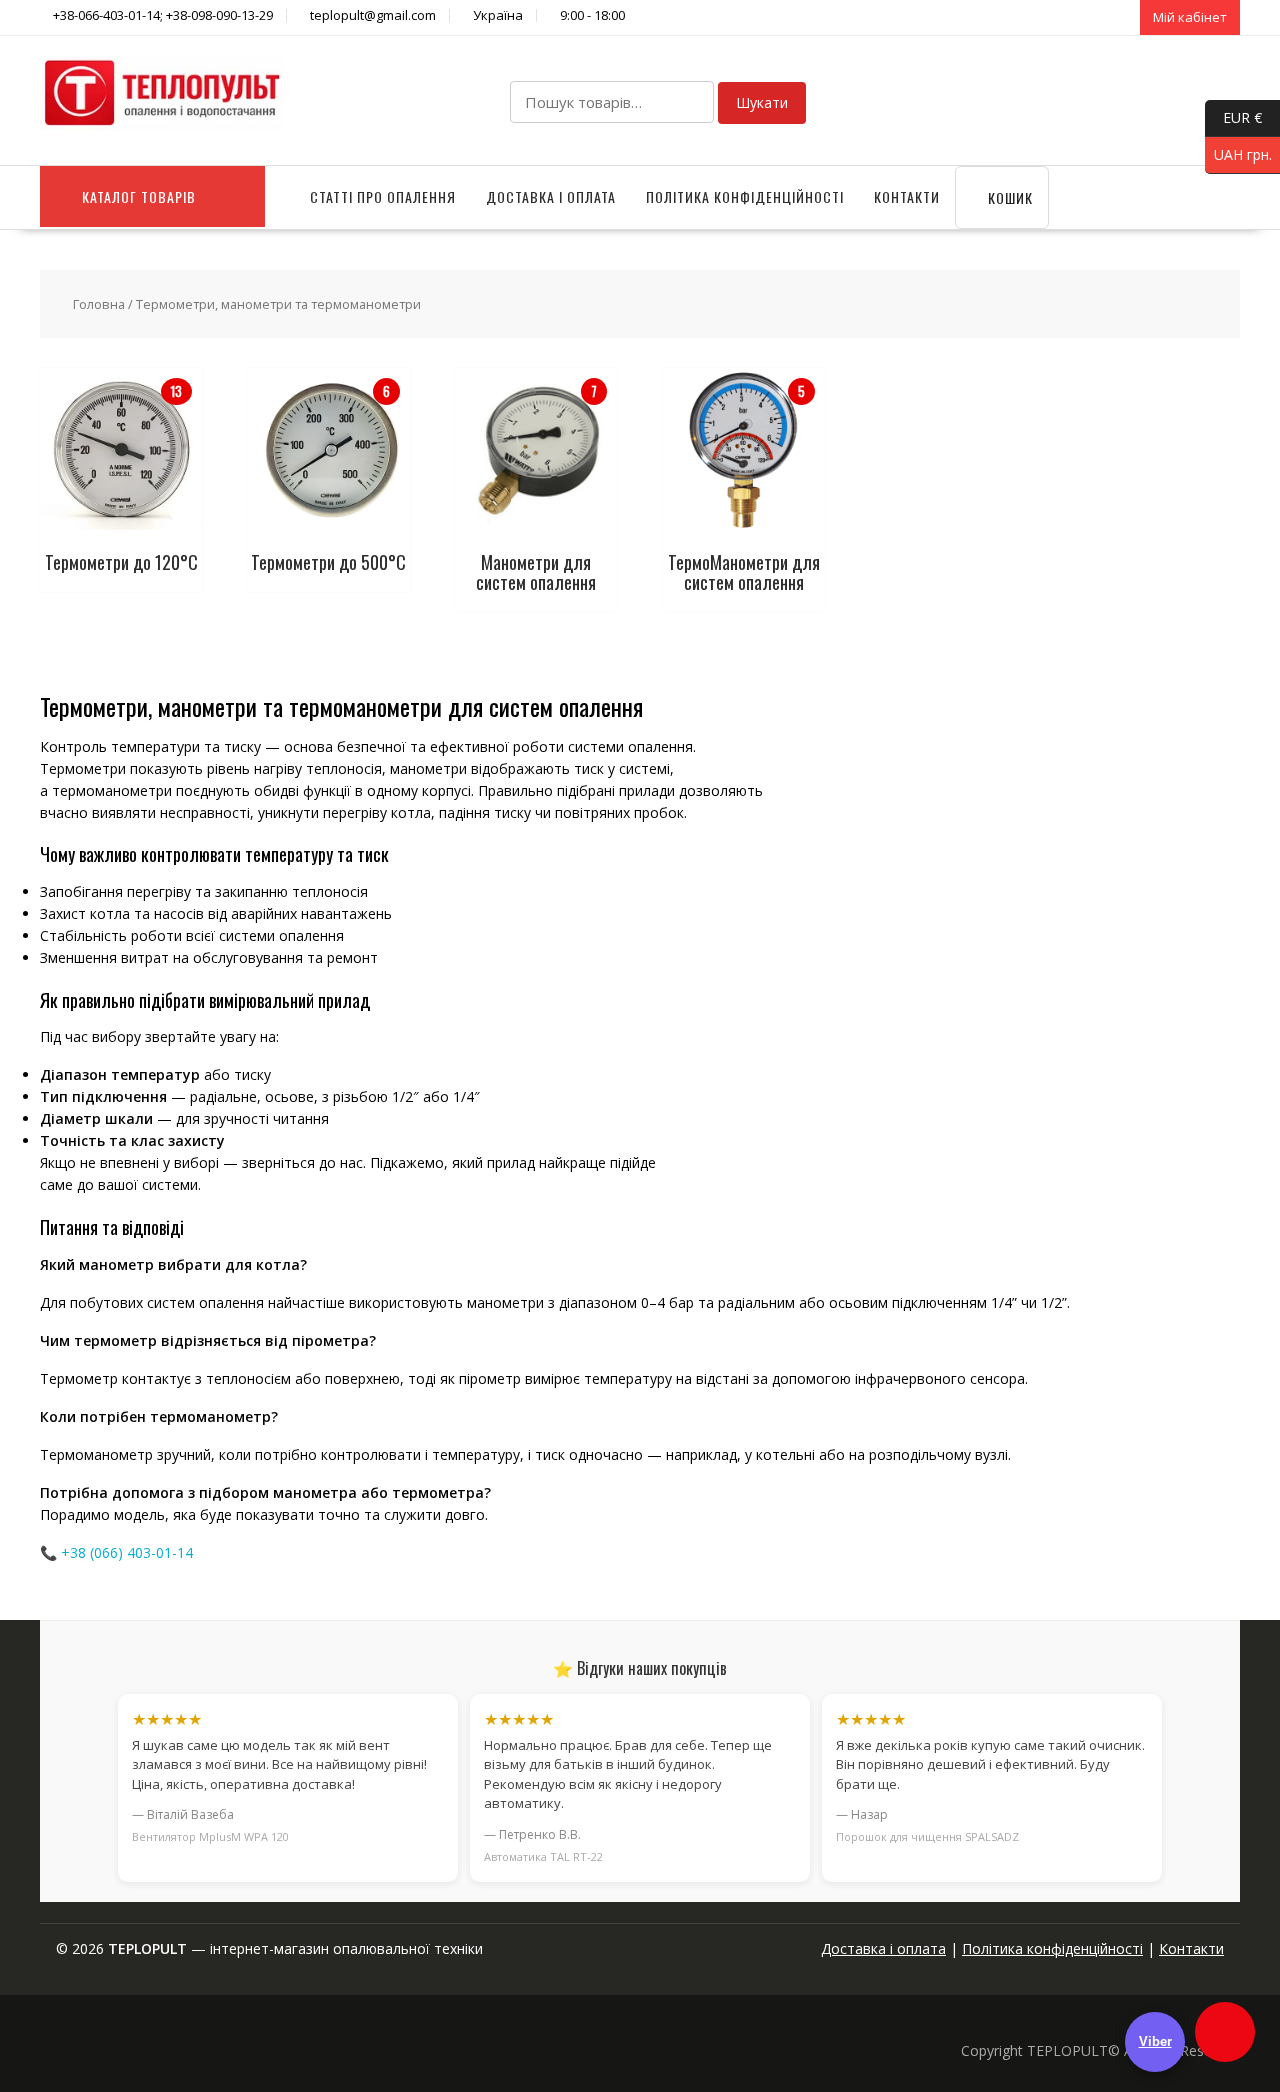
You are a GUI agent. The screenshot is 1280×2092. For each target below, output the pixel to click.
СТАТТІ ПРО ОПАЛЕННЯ (383, 196)
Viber (1155, 2041)
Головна (99, 304)
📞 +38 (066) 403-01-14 (116, 1552)
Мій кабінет (1190, 17)
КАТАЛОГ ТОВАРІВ (139, 196)
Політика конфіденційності (745, 196)
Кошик (1008, 197)
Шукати (762, 102)
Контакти (907, 196)
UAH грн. (1238, 153)
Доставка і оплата (551, 196)
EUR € (1233, 116)
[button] (1225, 2032)
